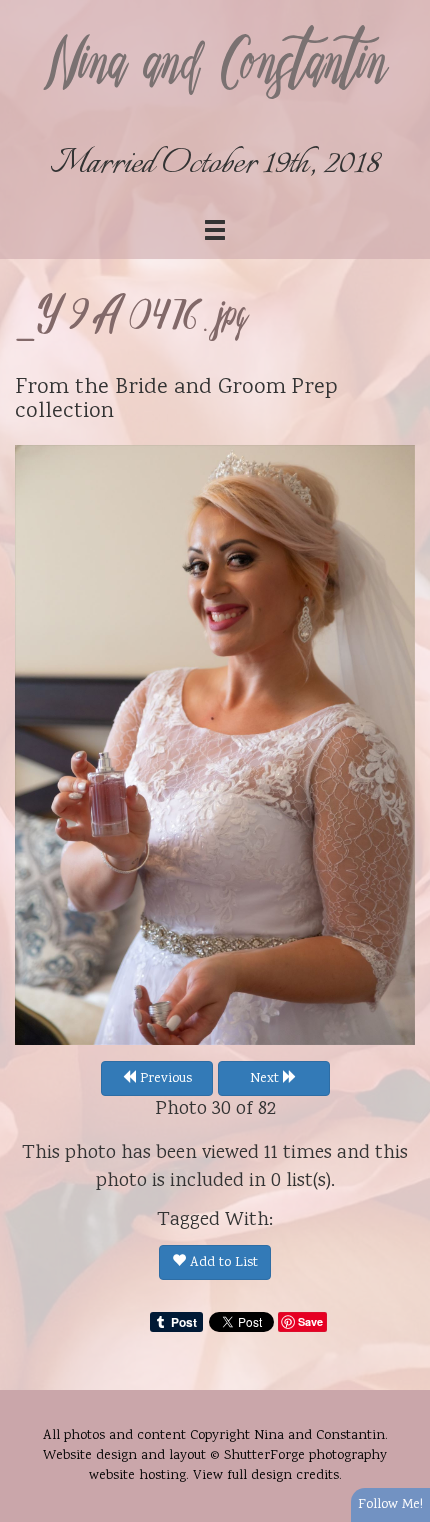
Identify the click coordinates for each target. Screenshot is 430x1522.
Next (266, 1079)
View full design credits (266, 1476)
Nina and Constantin (215, 67)
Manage (403, 10)
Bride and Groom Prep (226, 388)
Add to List (222, 1263)
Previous (164, 1079)
